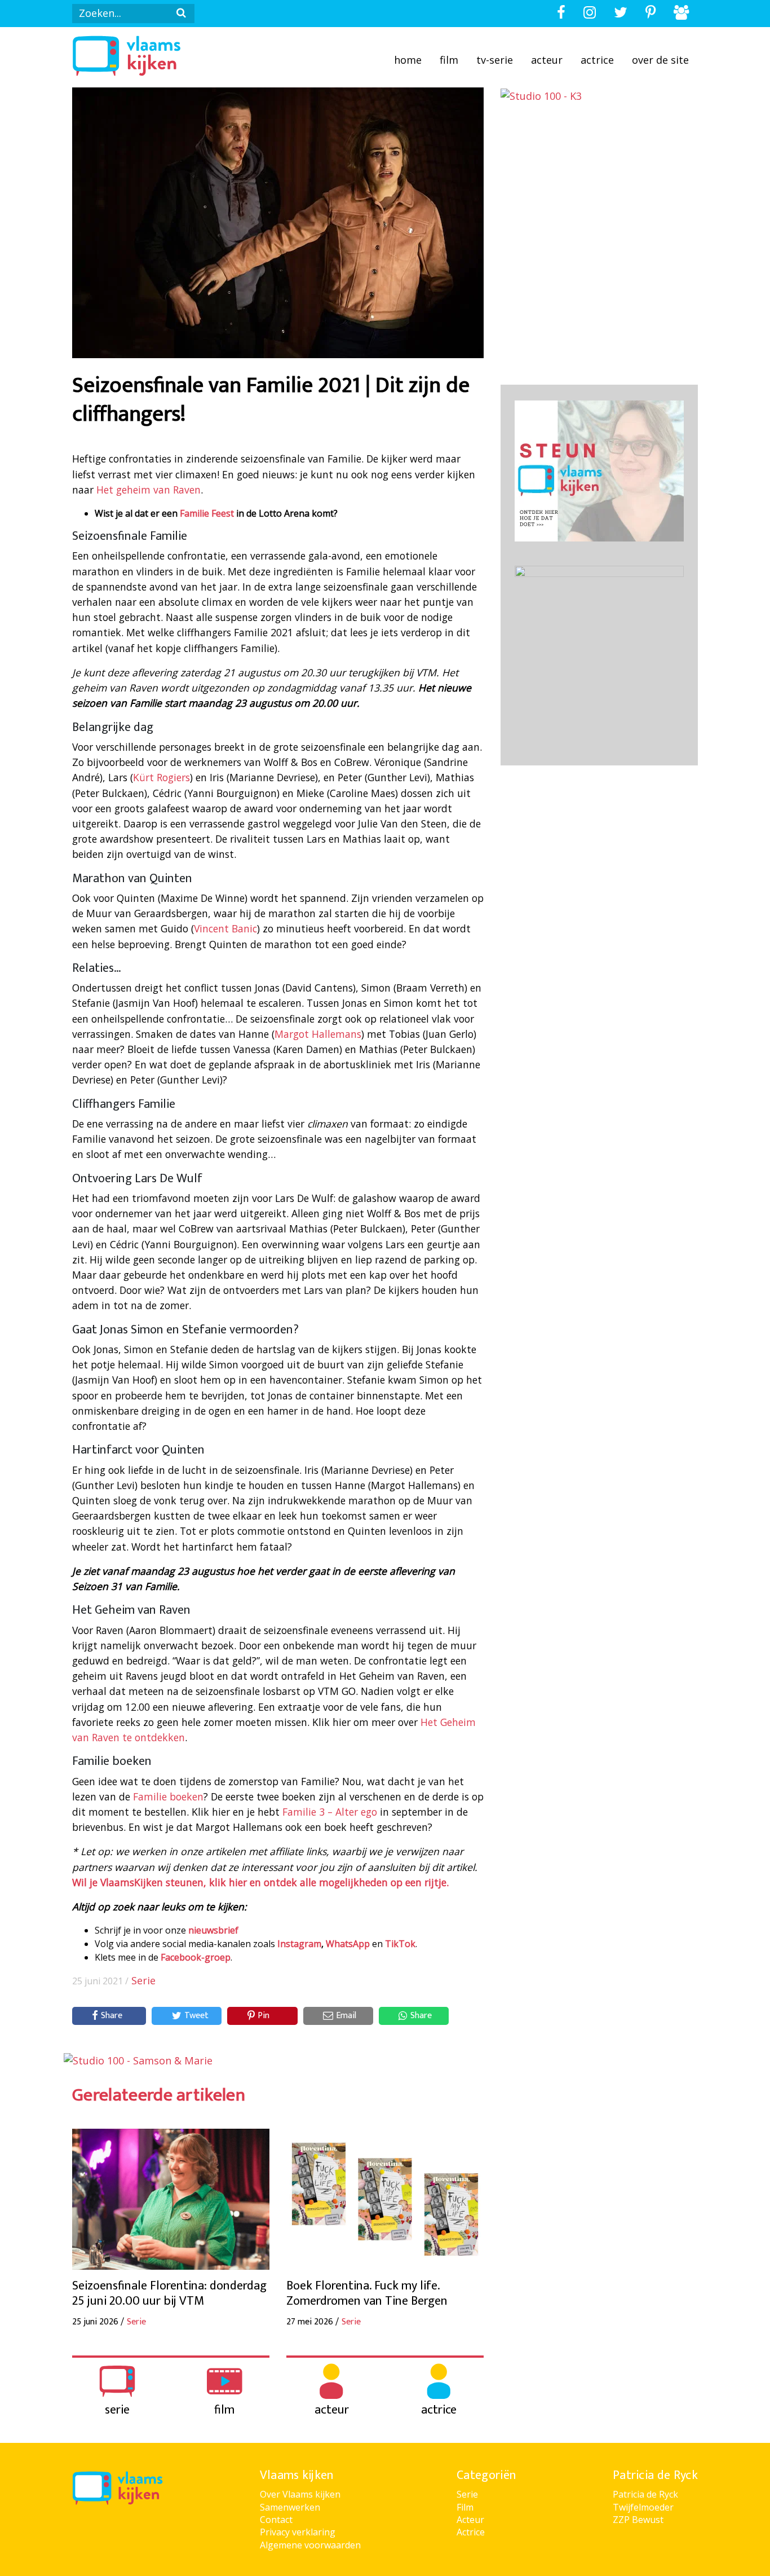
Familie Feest (207, 513)
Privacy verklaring (298, 2532)
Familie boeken (168, 1796)
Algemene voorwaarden (310, 2545)
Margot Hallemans (318, 1034)
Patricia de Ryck (645, 2494)
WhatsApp (348, 1944)
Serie (143, 1980)
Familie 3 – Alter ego (330, 1812)
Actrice (597, 60)
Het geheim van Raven (149, 490)
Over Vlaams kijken (300, 2494)
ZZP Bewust (638, 2520)
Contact (276, 2520)
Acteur (547, 60)
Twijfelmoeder (643, 2507)
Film (449, 60)
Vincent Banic (225, 928)
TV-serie (495, 60)
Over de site (660, 60)
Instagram (299, 1944)
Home (408, 60)
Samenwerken (290, 2507)
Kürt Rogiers (161, 777)
